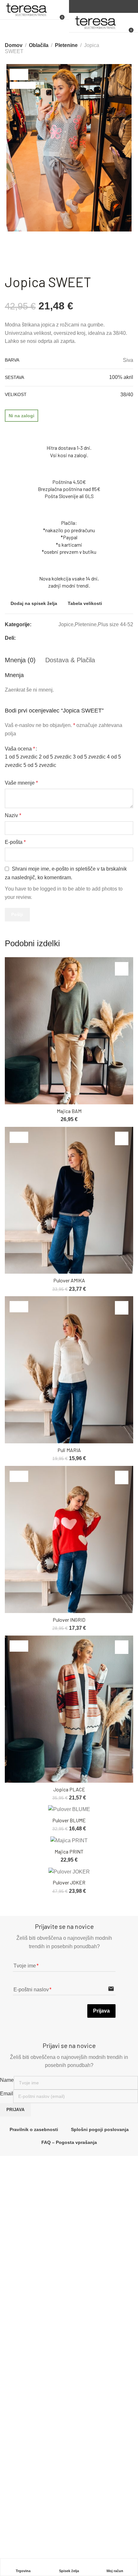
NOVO (14, 2382)
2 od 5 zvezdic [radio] (55, 757)
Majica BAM (69, 1111)
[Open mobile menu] (62, 6)
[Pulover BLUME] (69, 1810)
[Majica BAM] (69, 1031)
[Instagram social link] (108, 7)
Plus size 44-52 (116, 624)
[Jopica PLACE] (69, 1709)
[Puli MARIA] (69, 1370)
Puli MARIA (69, 1450)
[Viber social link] (131, 638)
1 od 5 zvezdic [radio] (21, 757)
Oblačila (39, 45)
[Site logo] (26, 10)
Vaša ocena (20, 749)
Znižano (16, 2440)
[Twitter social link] (115, 638)
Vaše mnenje (21, 783)
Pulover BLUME (69, 1820)
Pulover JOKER (69, 1882)
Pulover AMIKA (69, 1280)
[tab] (20, 660)
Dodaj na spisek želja (34, 603)
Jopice (66, 624)
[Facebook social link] (100, 7)
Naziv (13, 815)
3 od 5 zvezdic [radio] (89, 757)
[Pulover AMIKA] (69, 1200)
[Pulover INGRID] (69, 1539)
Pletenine (66, 45)
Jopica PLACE (69, 1789)
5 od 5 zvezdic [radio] (40, 765)
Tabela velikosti (85, 603)
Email (7, 2094)
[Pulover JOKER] (69, 1872)
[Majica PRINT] (69, 1840)
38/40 (127, 395)
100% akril (121, 377)
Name (7, 2080)
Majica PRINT (69, 1851)
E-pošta (15, 842)
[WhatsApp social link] (123, 638)
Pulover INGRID (69, 1620)
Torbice (15, 2417)
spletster (88, 2548)
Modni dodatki (22, 2428)
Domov (14, 45)
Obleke (15, 2405)
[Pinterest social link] (107, 638)
